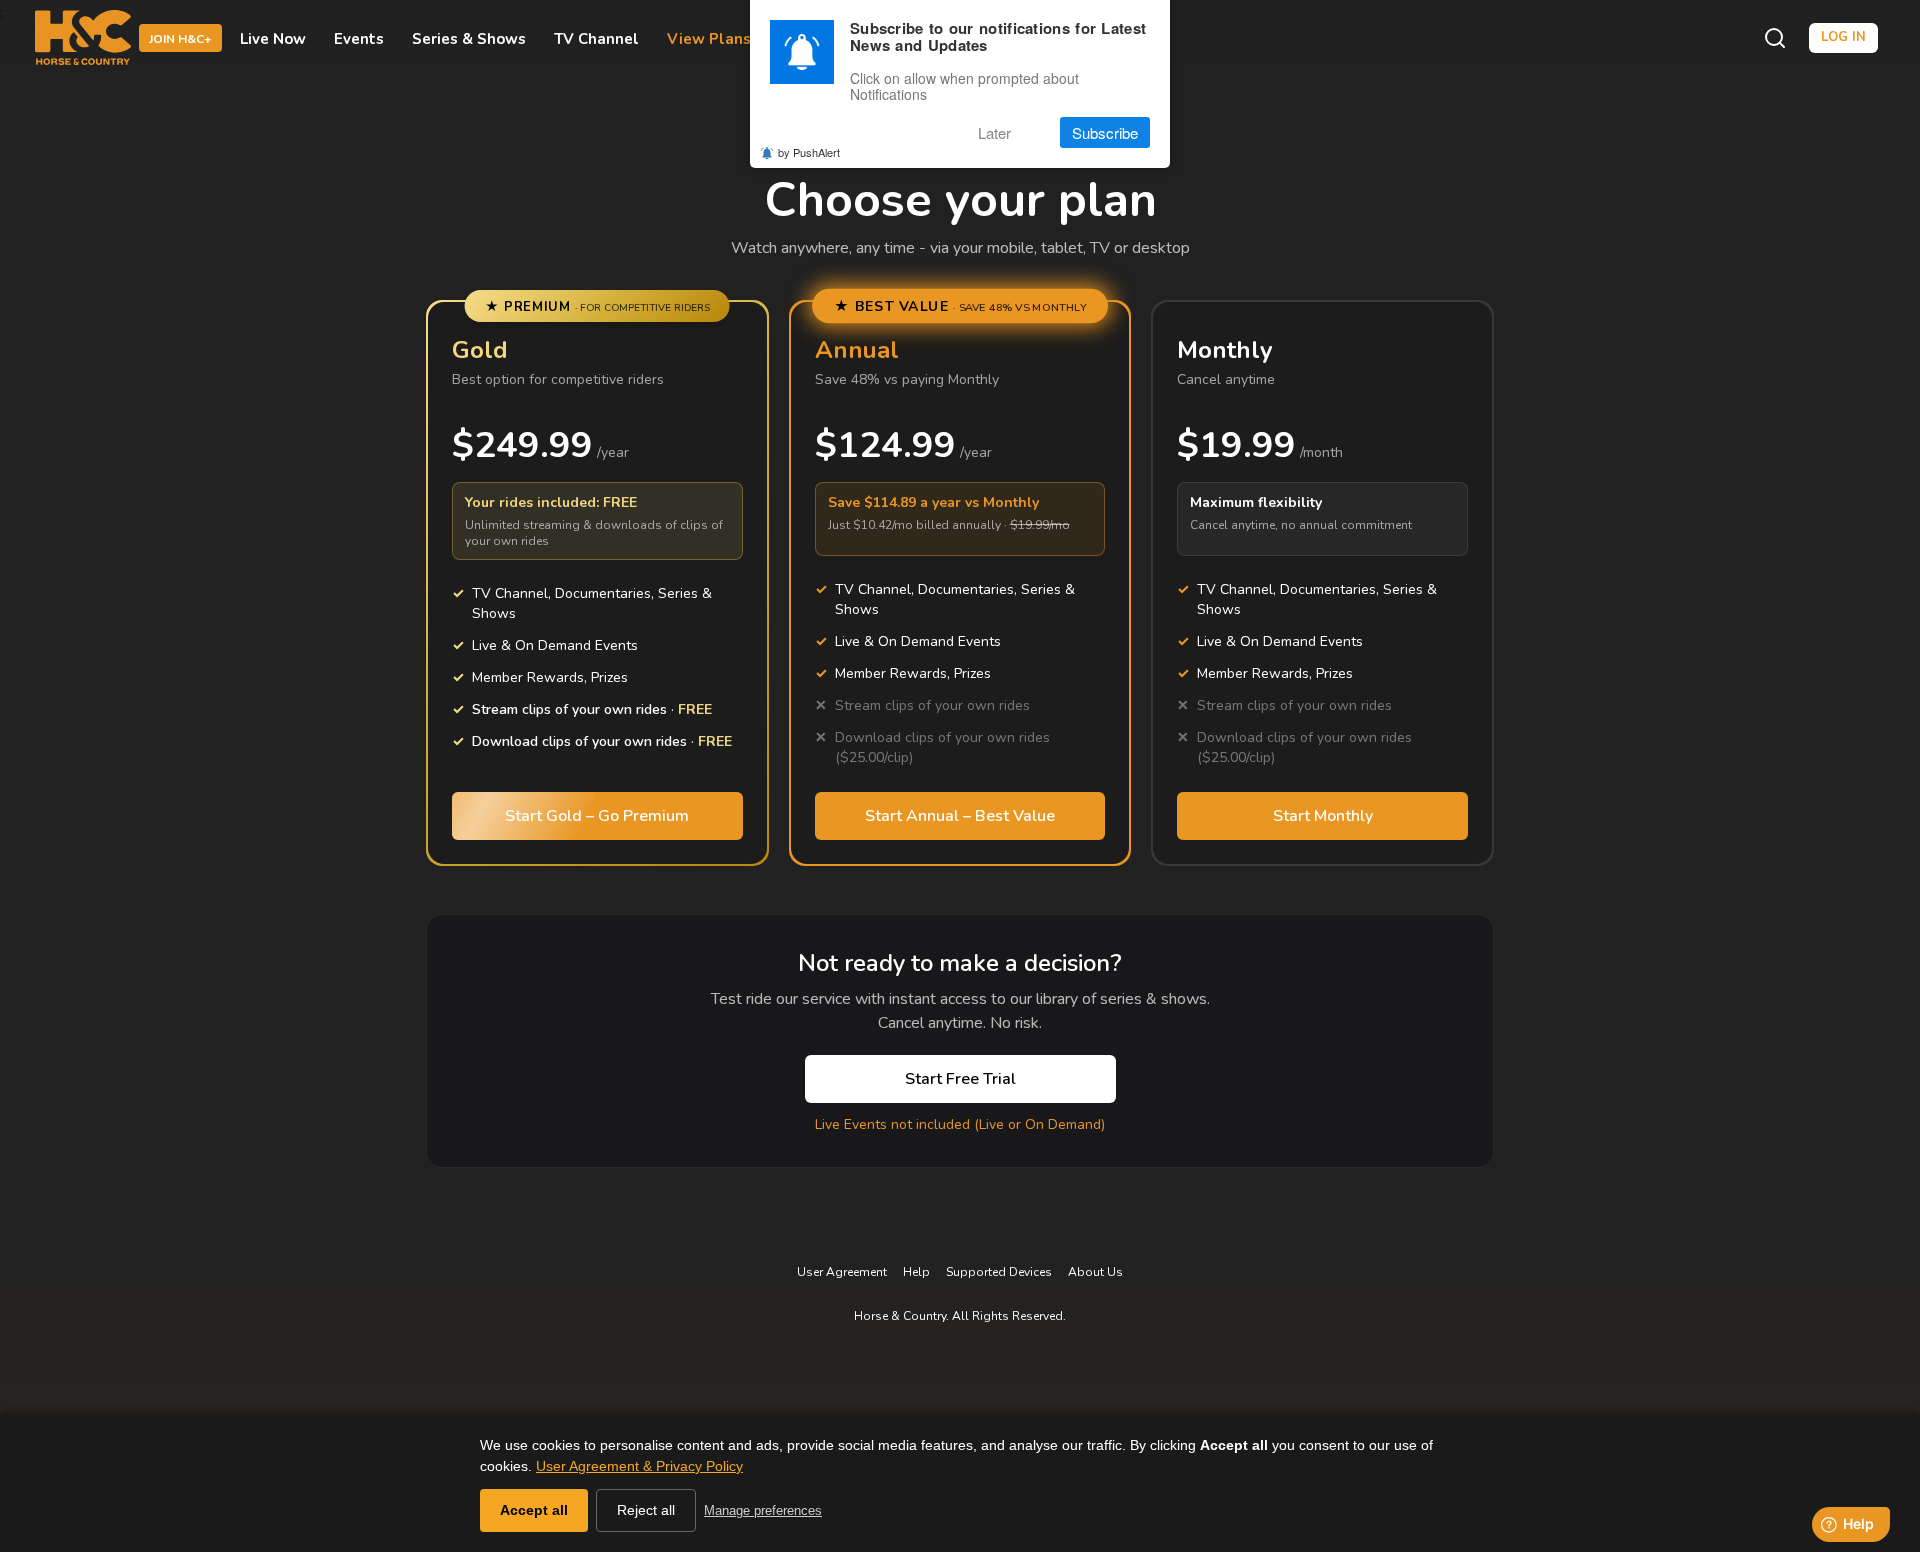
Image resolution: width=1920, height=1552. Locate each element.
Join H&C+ (180, 39)
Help (916, 1272)
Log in (1843, 37)
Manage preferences (763, 1510)
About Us (1095, 1272)
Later (994, 132)
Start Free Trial (960, 1079)
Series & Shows (469, 38)
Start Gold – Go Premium (597, 816)
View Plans (709, 38)
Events (359, 38)
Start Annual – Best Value (960, 816)
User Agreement (842, 1272)
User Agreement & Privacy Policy (639, 1466)
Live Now (273, 38)
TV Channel (596, 38)
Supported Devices (999, 1272)
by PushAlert (809, 152)
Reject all (646, 1510)
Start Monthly (1323, 816)
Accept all (534, 1510)
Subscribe (1105, 132)
